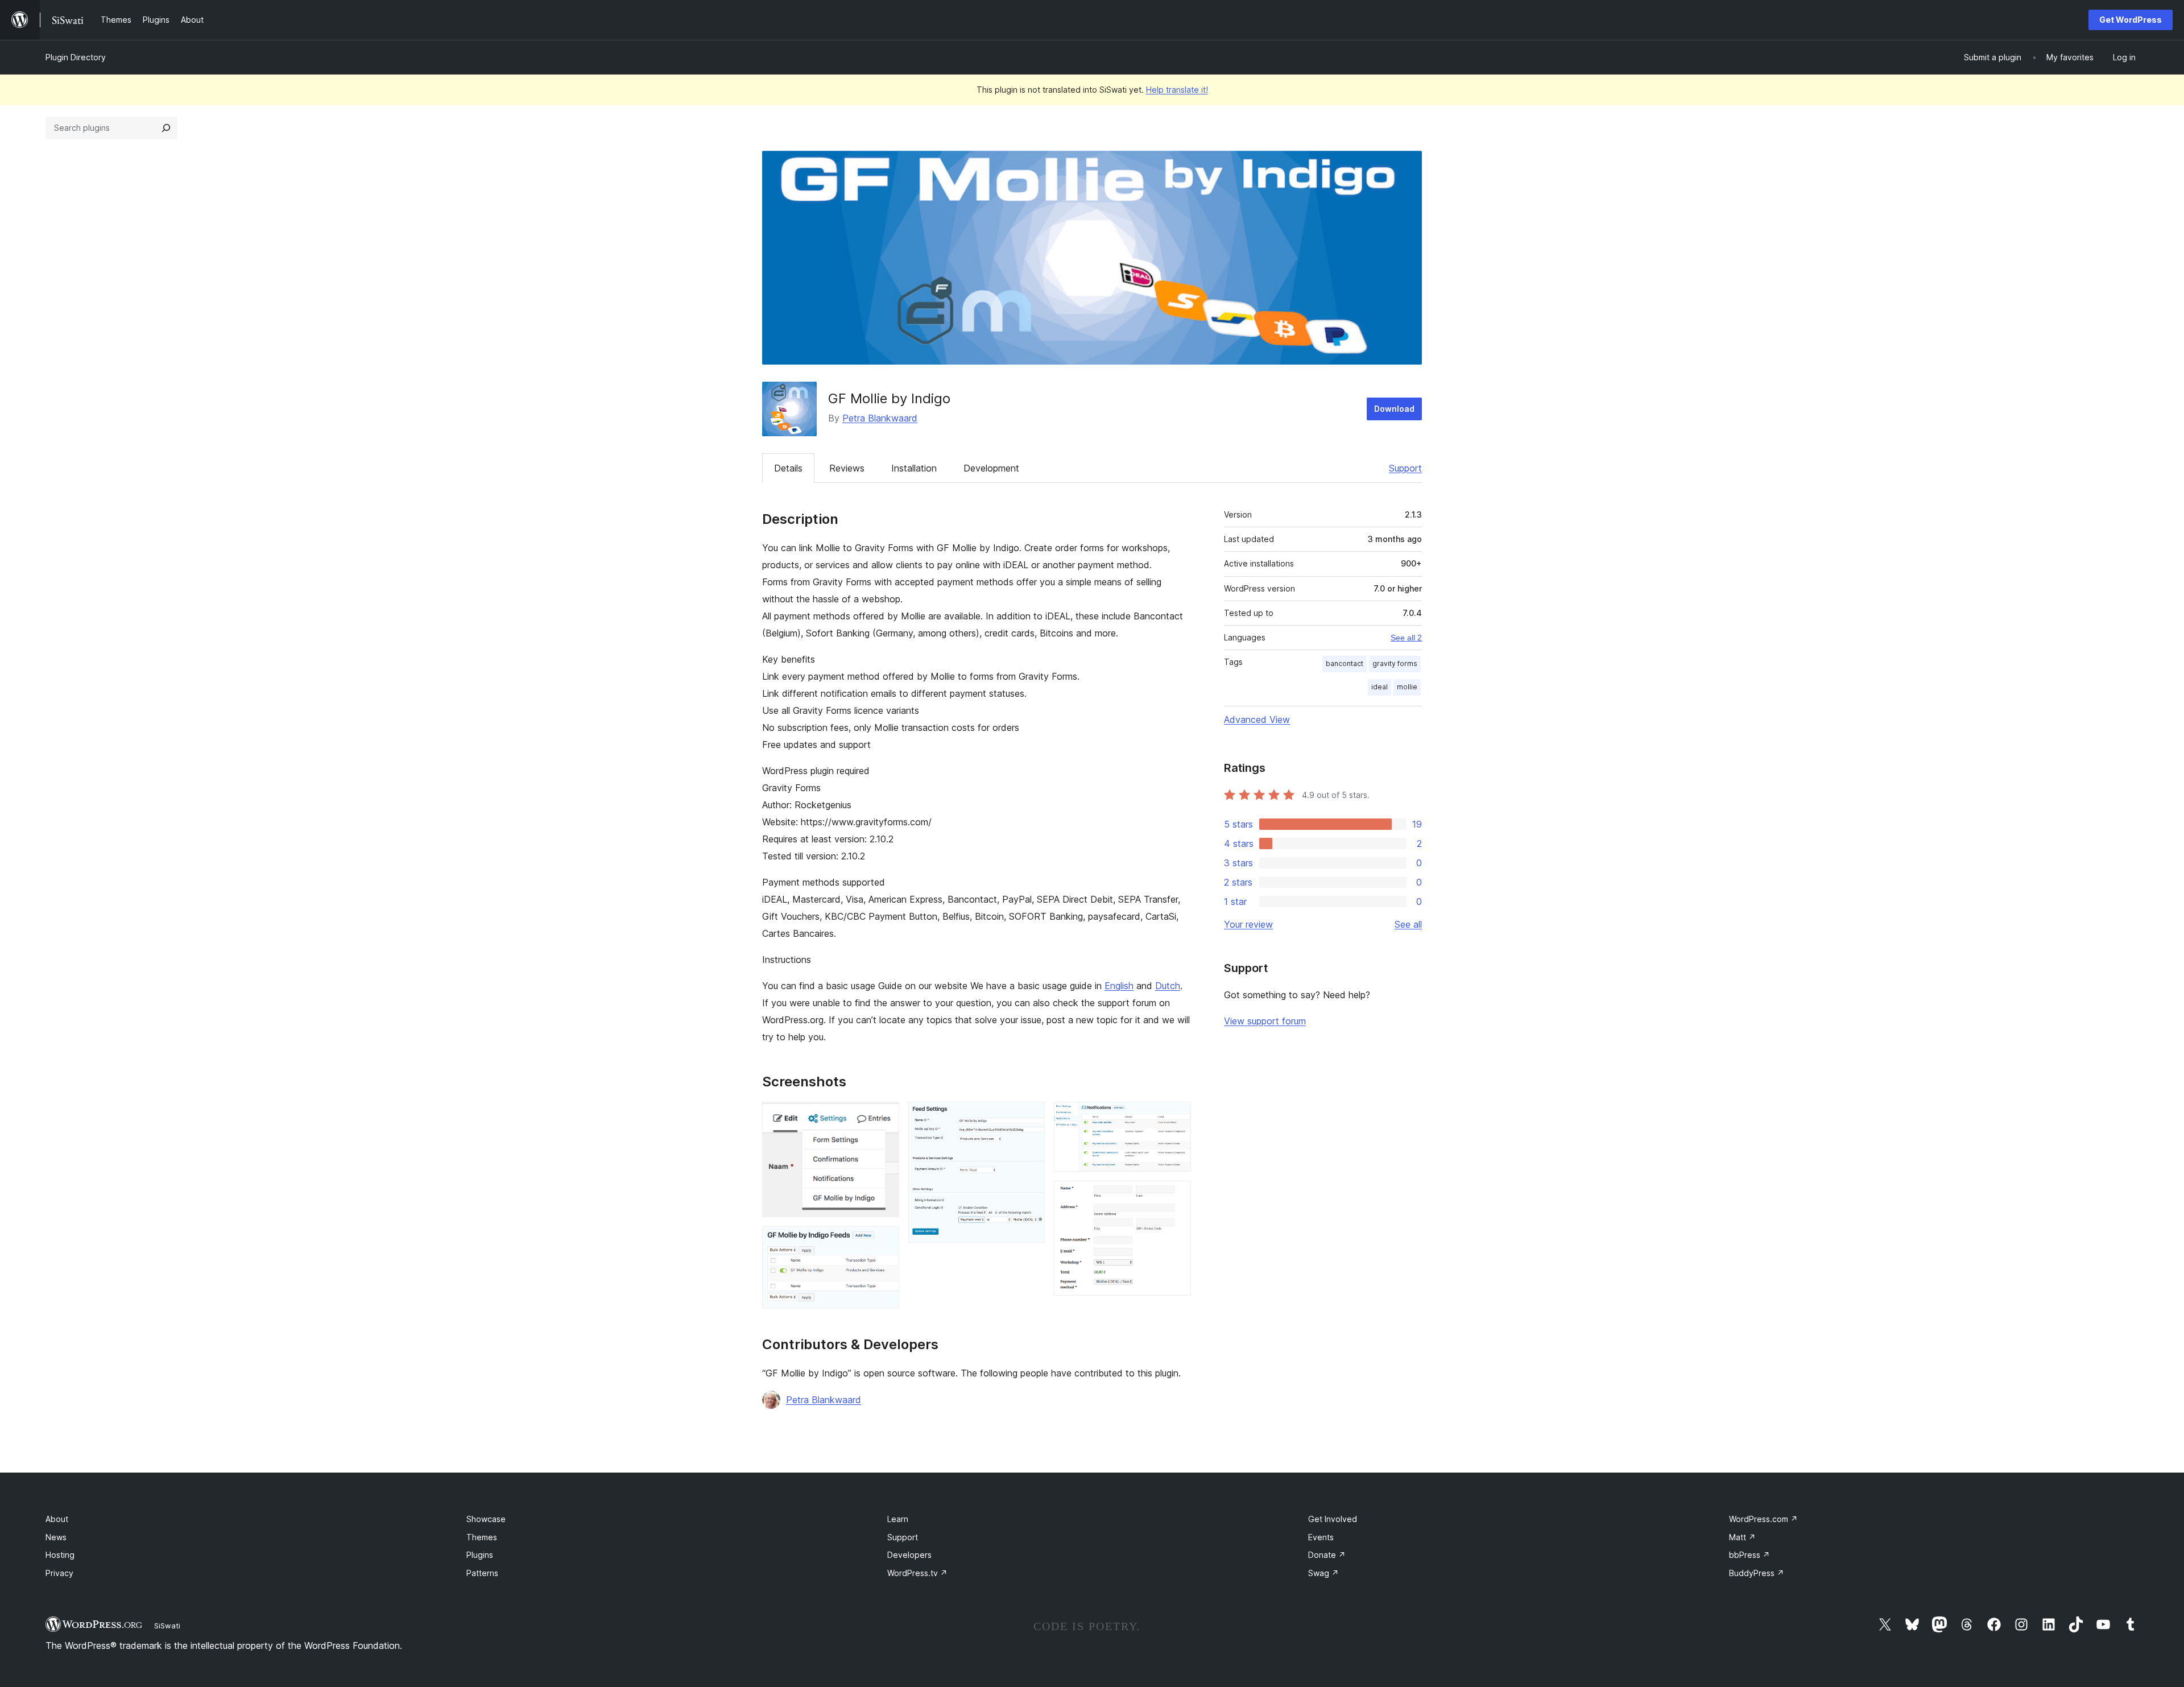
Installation (914, 468)
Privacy (59, 1573)
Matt (1742, 1537)
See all (1408, 924)
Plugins (480, 1555)
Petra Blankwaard (880, 418)
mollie (1407, 687)
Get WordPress (2131, 20)
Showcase (486, 1519)
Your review (1248, 924)
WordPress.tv (917, 1573)
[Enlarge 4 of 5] (1176, 1117)
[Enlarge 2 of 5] (884, 1242)
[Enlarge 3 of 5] (1029, 1117)
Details (788, 468)
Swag (1323, 1573)
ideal (1380, 687)
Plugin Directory (76, 57)
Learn (898, 1519)
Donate (1327, 1555)
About (57, 1519)
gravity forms (1395, 663)
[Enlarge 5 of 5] (1176, 1196)
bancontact (1345, 663)
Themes (482, 1537)
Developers (909, 1555)
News (56, 1537)
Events (1321, 1537)
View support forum (1265, 1021)
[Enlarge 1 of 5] (884, 1117)
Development (991, 468)
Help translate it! (1177, 90)
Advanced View (1257, 720)
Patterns (482, 1573)
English (1119, 986)
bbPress (1749, 1555)
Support (1405, 468)
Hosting (60, 1555)
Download (1394, 409)
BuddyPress (1757, 1573)
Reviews (847, 468)
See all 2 (1406, 638)
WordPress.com (1763, 1519)
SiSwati (167, 1626)
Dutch (1168, 986)
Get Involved (1333, 1519)
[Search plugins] (166, 128)
